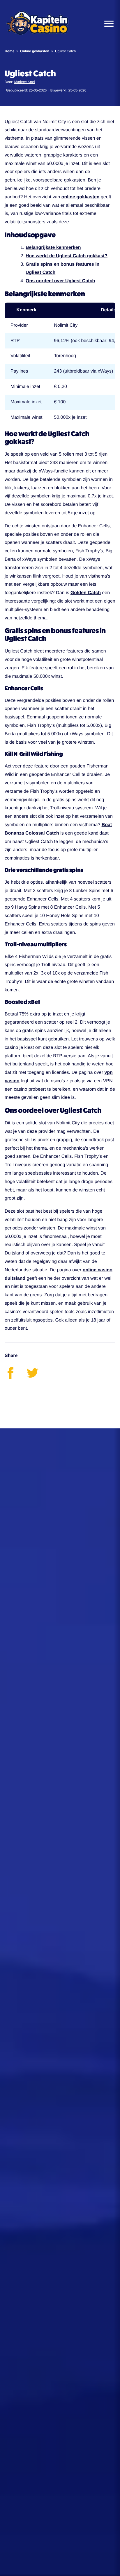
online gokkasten (81, 197)
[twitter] (37, 1377)
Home (9, 51)
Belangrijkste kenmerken (53, 248)
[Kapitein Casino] (37, 24)
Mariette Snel (25, 82)
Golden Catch (86, 593)
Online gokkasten (35, 51)
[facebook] (16, 1377)
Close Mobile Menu (107, 24)
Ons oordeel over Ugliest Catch (60, 281)
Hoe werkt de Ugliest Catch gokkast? (67, 256)
